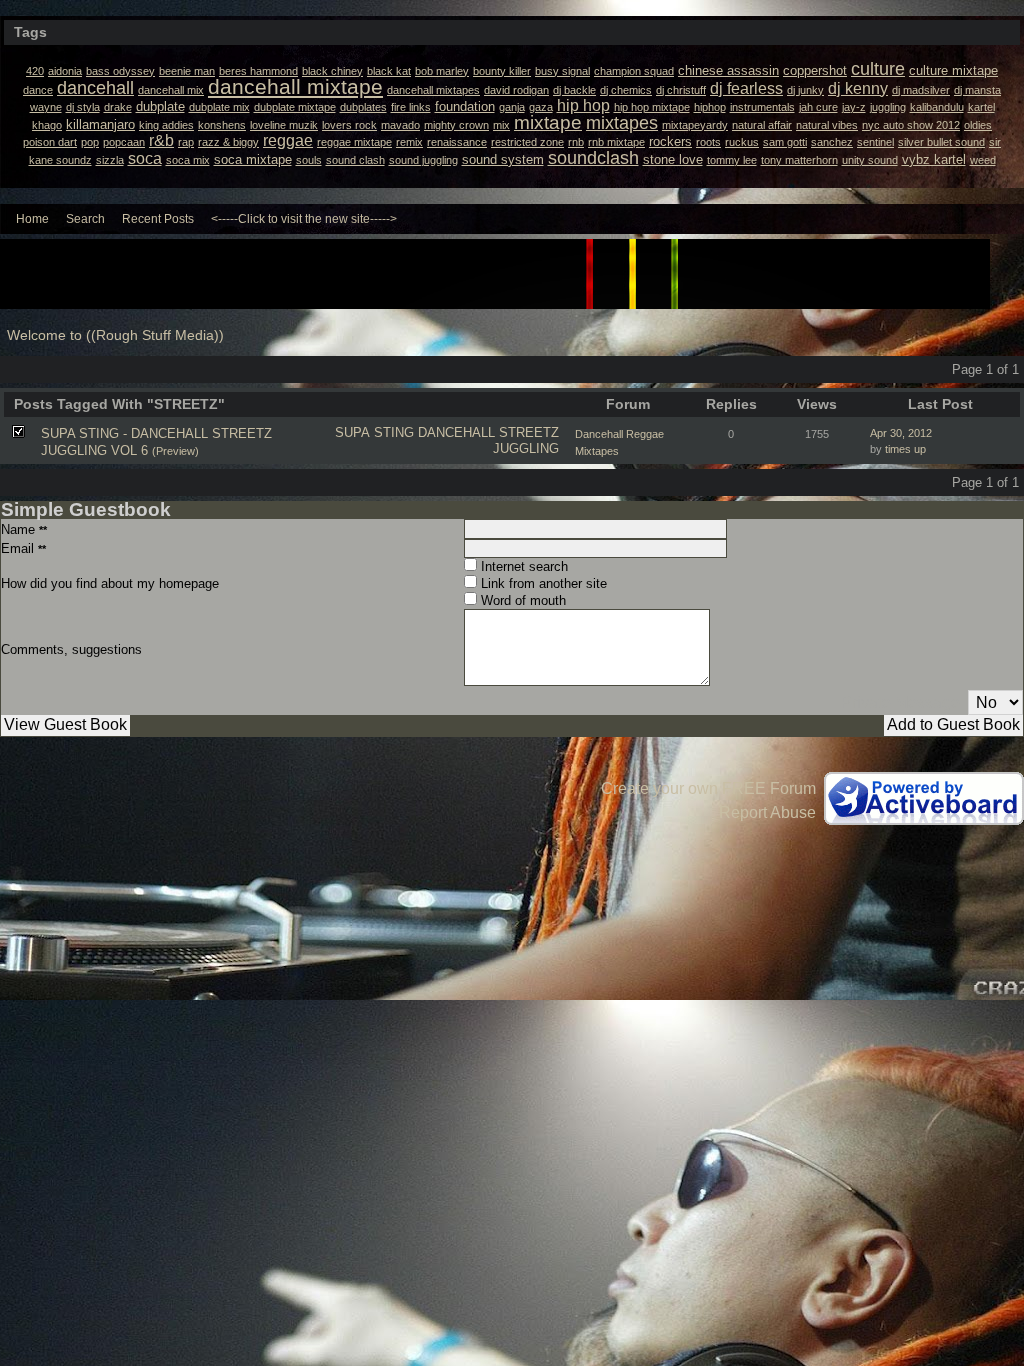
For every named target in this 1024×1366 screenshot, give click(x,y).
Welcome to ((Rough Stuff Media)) (115, 335)
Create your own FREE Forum (708, 788)
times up (905, 449)
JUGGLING (526, 448)
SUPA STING (374, 432)
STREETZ (529, 432)
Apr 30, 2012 (901, 433)
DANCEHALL (456, 432)
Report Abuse (767, 812)
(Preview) (175, 451)
